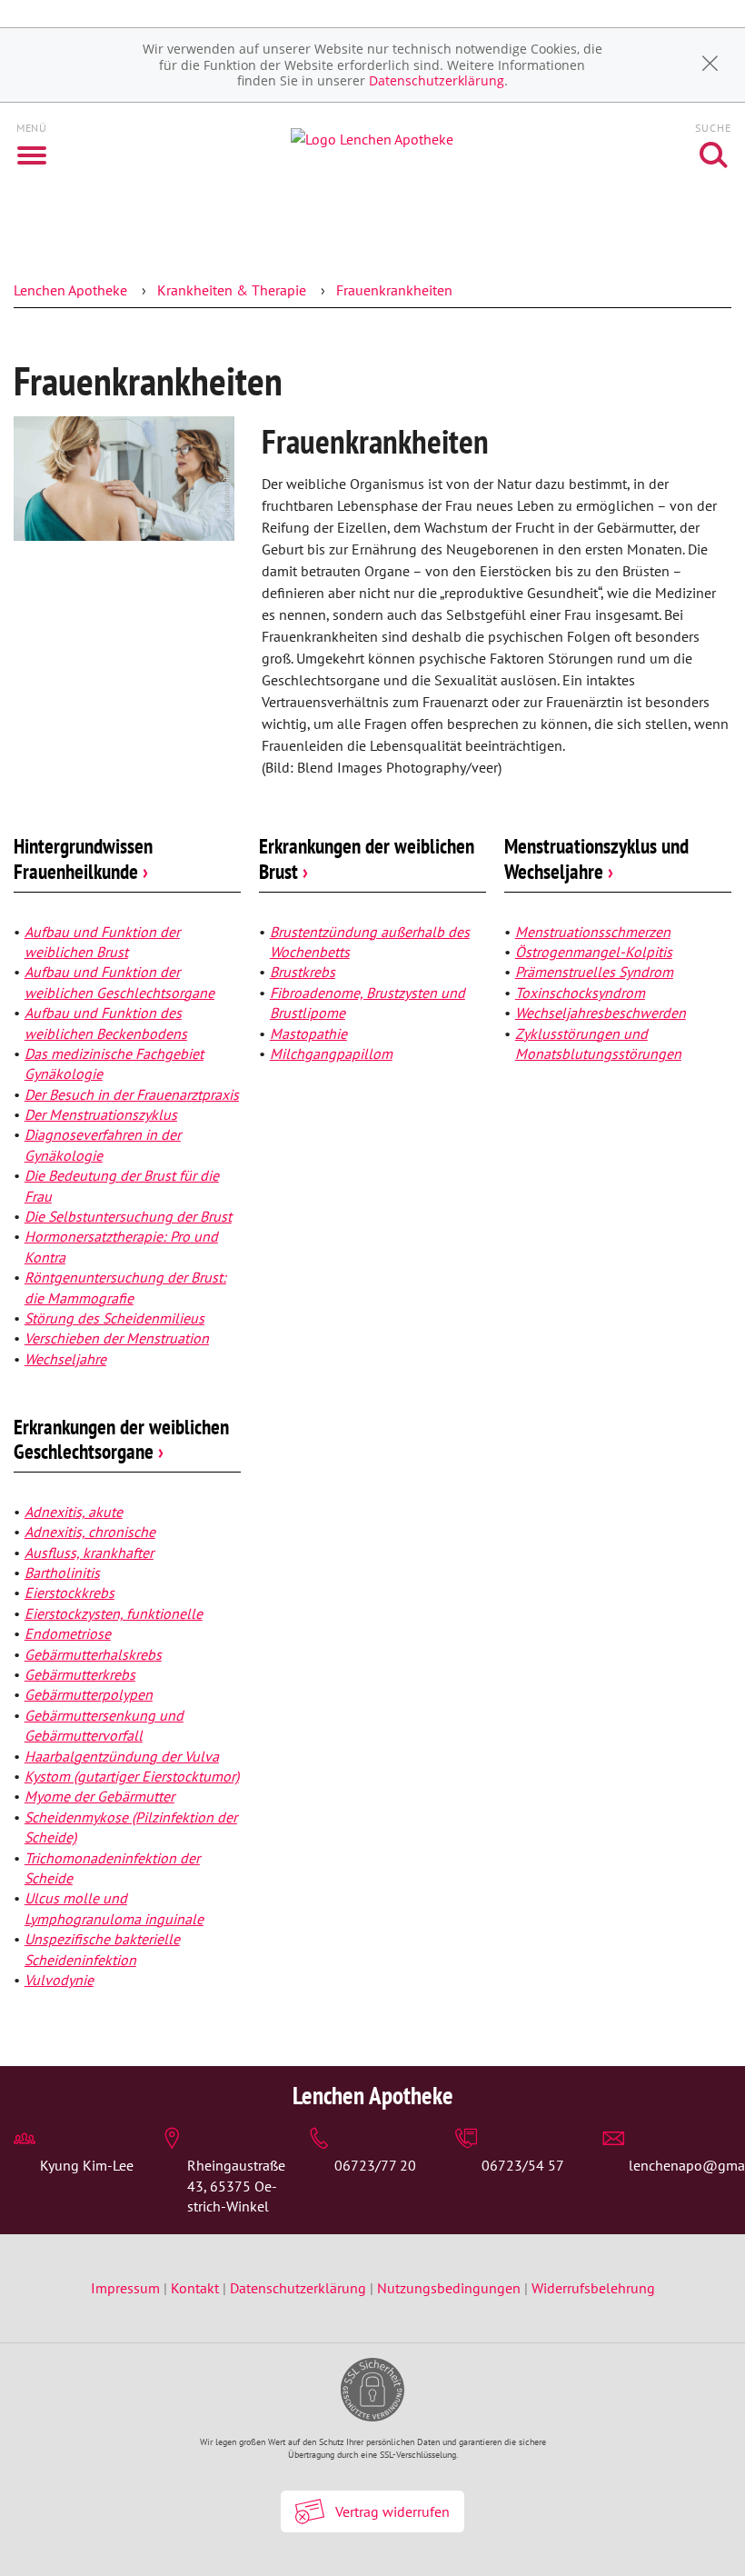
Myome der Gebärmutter (99, 1796)
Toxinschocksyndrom (580, 993)
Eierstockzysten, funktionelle (114, 1613)
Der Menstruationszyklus (101, 1114)
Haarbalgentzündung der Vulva (122, 1756)
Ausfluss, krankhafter (89, 1553)
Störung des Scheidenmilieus (114, 1318)
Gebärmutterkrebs (80, 1674)
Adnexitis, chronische (90, 1532)
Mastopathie (308, 1033)
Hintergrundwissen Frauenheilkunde (83, 859)
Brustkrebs (303, 972)
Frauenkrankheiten (394, 290)
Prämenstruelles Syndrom (594, 972)
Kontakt (195, 2288)
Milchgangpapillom (331, 1053)
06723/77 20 (375, 2165)
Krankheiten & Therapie (232, 290)
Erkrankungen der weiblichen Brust (367, 859)
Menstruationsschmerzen (593, 932)
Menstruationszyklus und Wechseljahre (596, 859)
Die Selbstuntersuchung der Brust (128, 1216)
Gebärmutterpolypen (89, 1694)
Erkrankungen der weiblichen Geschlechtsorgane (121, 1439)
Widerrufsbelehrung (593, 2288)
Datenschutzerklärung (437, 80)
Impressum (127, 2288)
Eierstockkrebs (70, 1593)
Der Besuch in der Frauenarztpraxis (132, 1094)
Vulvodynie (59, 1980)
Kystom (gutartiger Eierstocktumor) (132, 1776)
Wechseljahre (65, 1359)
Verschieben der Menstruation (117, 1338)
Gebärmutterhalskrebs (93, 1654)
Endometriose (68, 1633)
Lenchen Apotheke (70, 290)
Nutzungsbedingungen (449, 2288)
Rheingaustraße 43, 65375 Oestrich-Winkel (236, 2186)
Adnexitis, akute (74, 1512)
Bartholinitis (62, 1573)
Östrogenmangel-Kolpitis (594, 952)
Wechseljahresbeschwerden (601, 1013)
